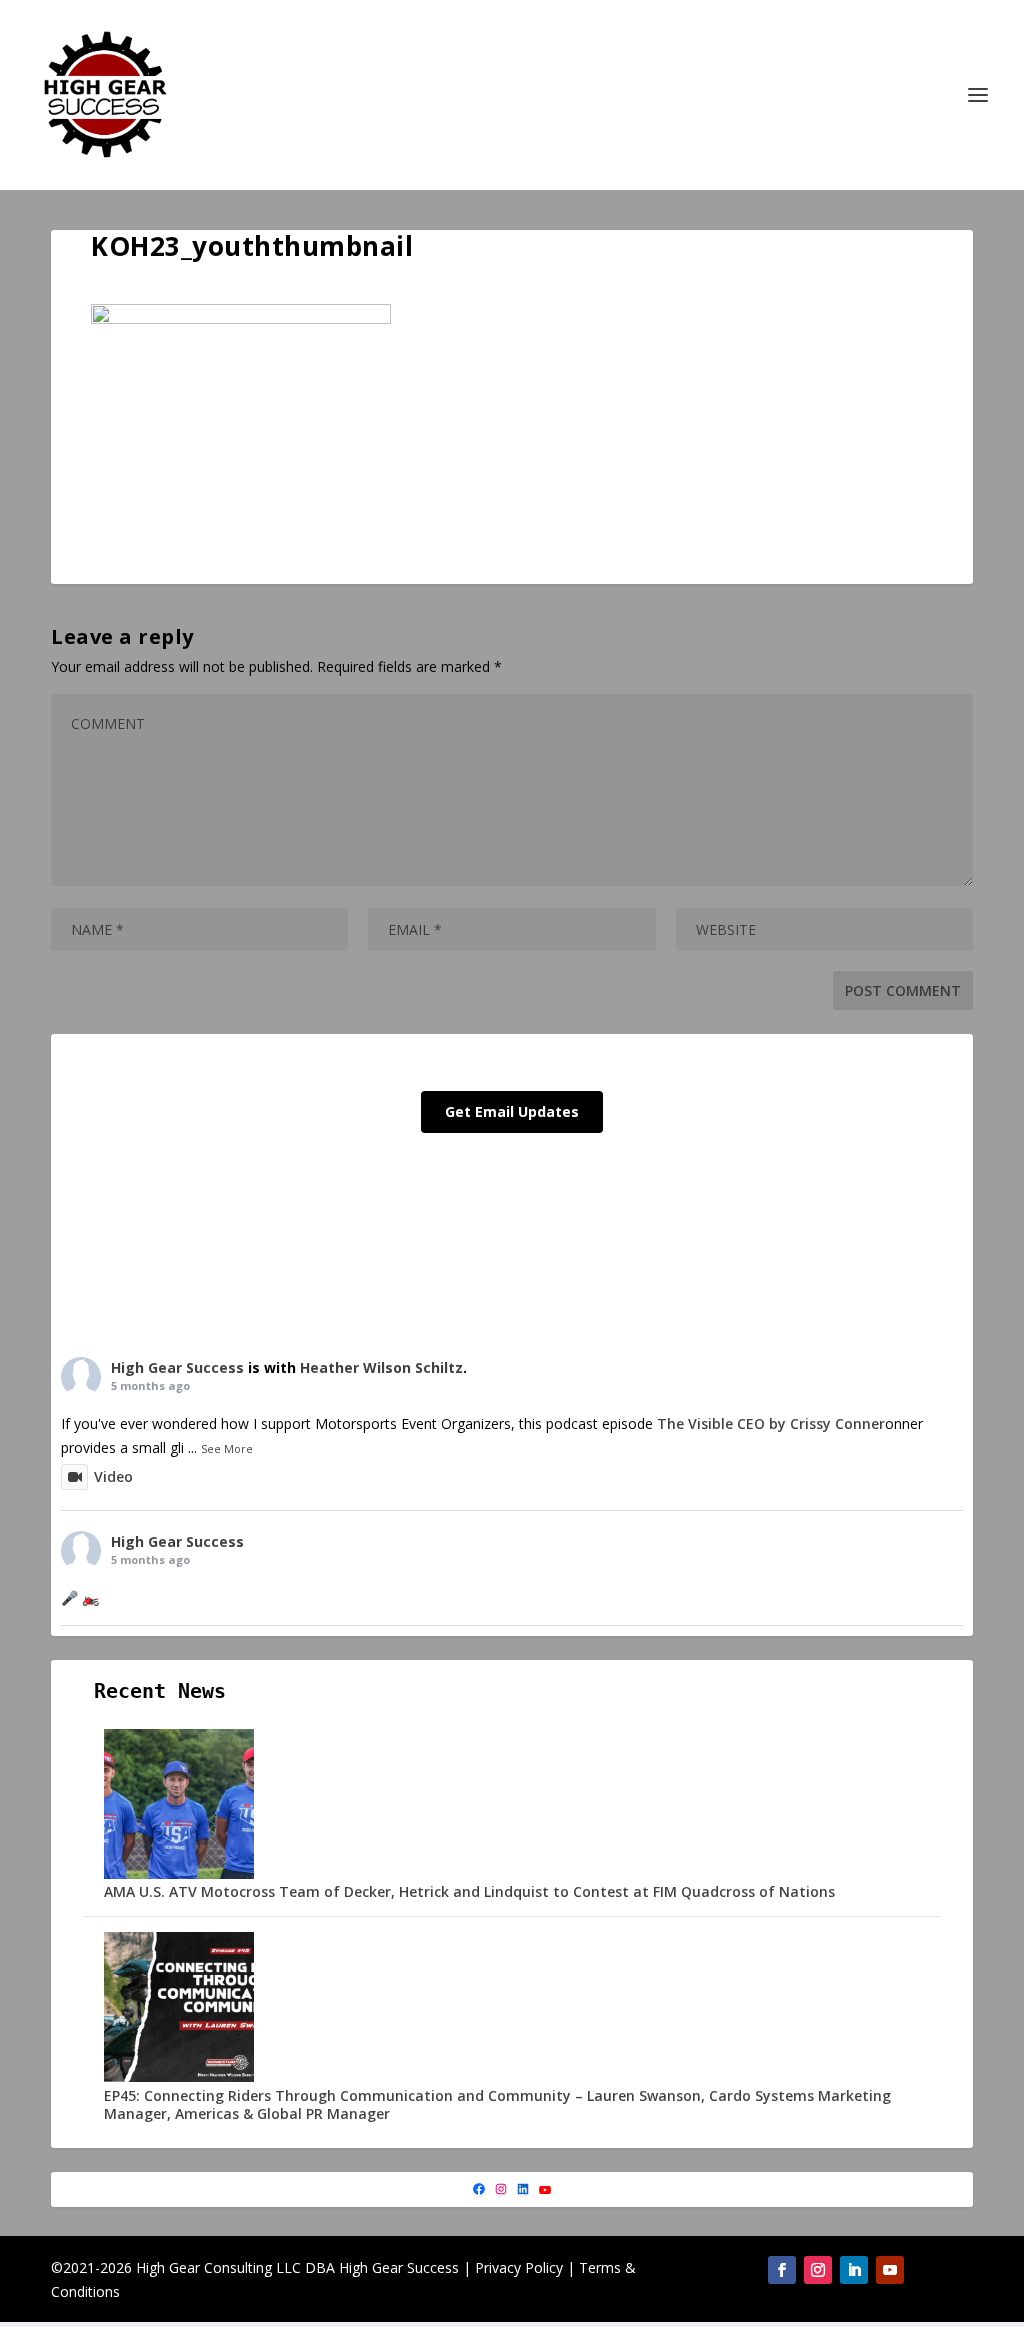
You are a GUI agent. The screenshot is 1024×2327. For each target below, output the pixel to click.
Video (113, 1476)
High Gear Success (177, 1367)
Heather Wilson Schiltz (381, 1367)
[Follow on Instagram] (818, 2270)
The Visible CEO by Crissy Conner (771, 1423)
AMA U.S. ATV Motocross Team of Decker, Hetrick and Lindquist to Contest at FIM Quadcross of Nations (469, 1891)
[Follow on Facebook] (782, 2270)
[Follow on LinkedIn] (854, 2270)
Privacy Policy (519, 2267)
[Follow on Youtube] (890, 2270)
